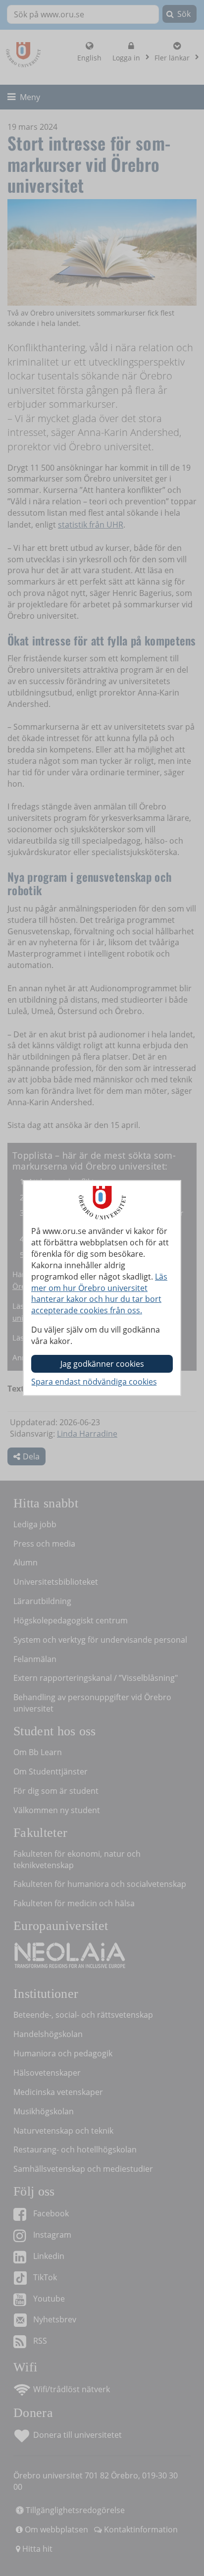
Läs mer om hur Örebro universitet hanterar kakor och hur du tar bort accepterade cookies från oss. (99, 1294)
